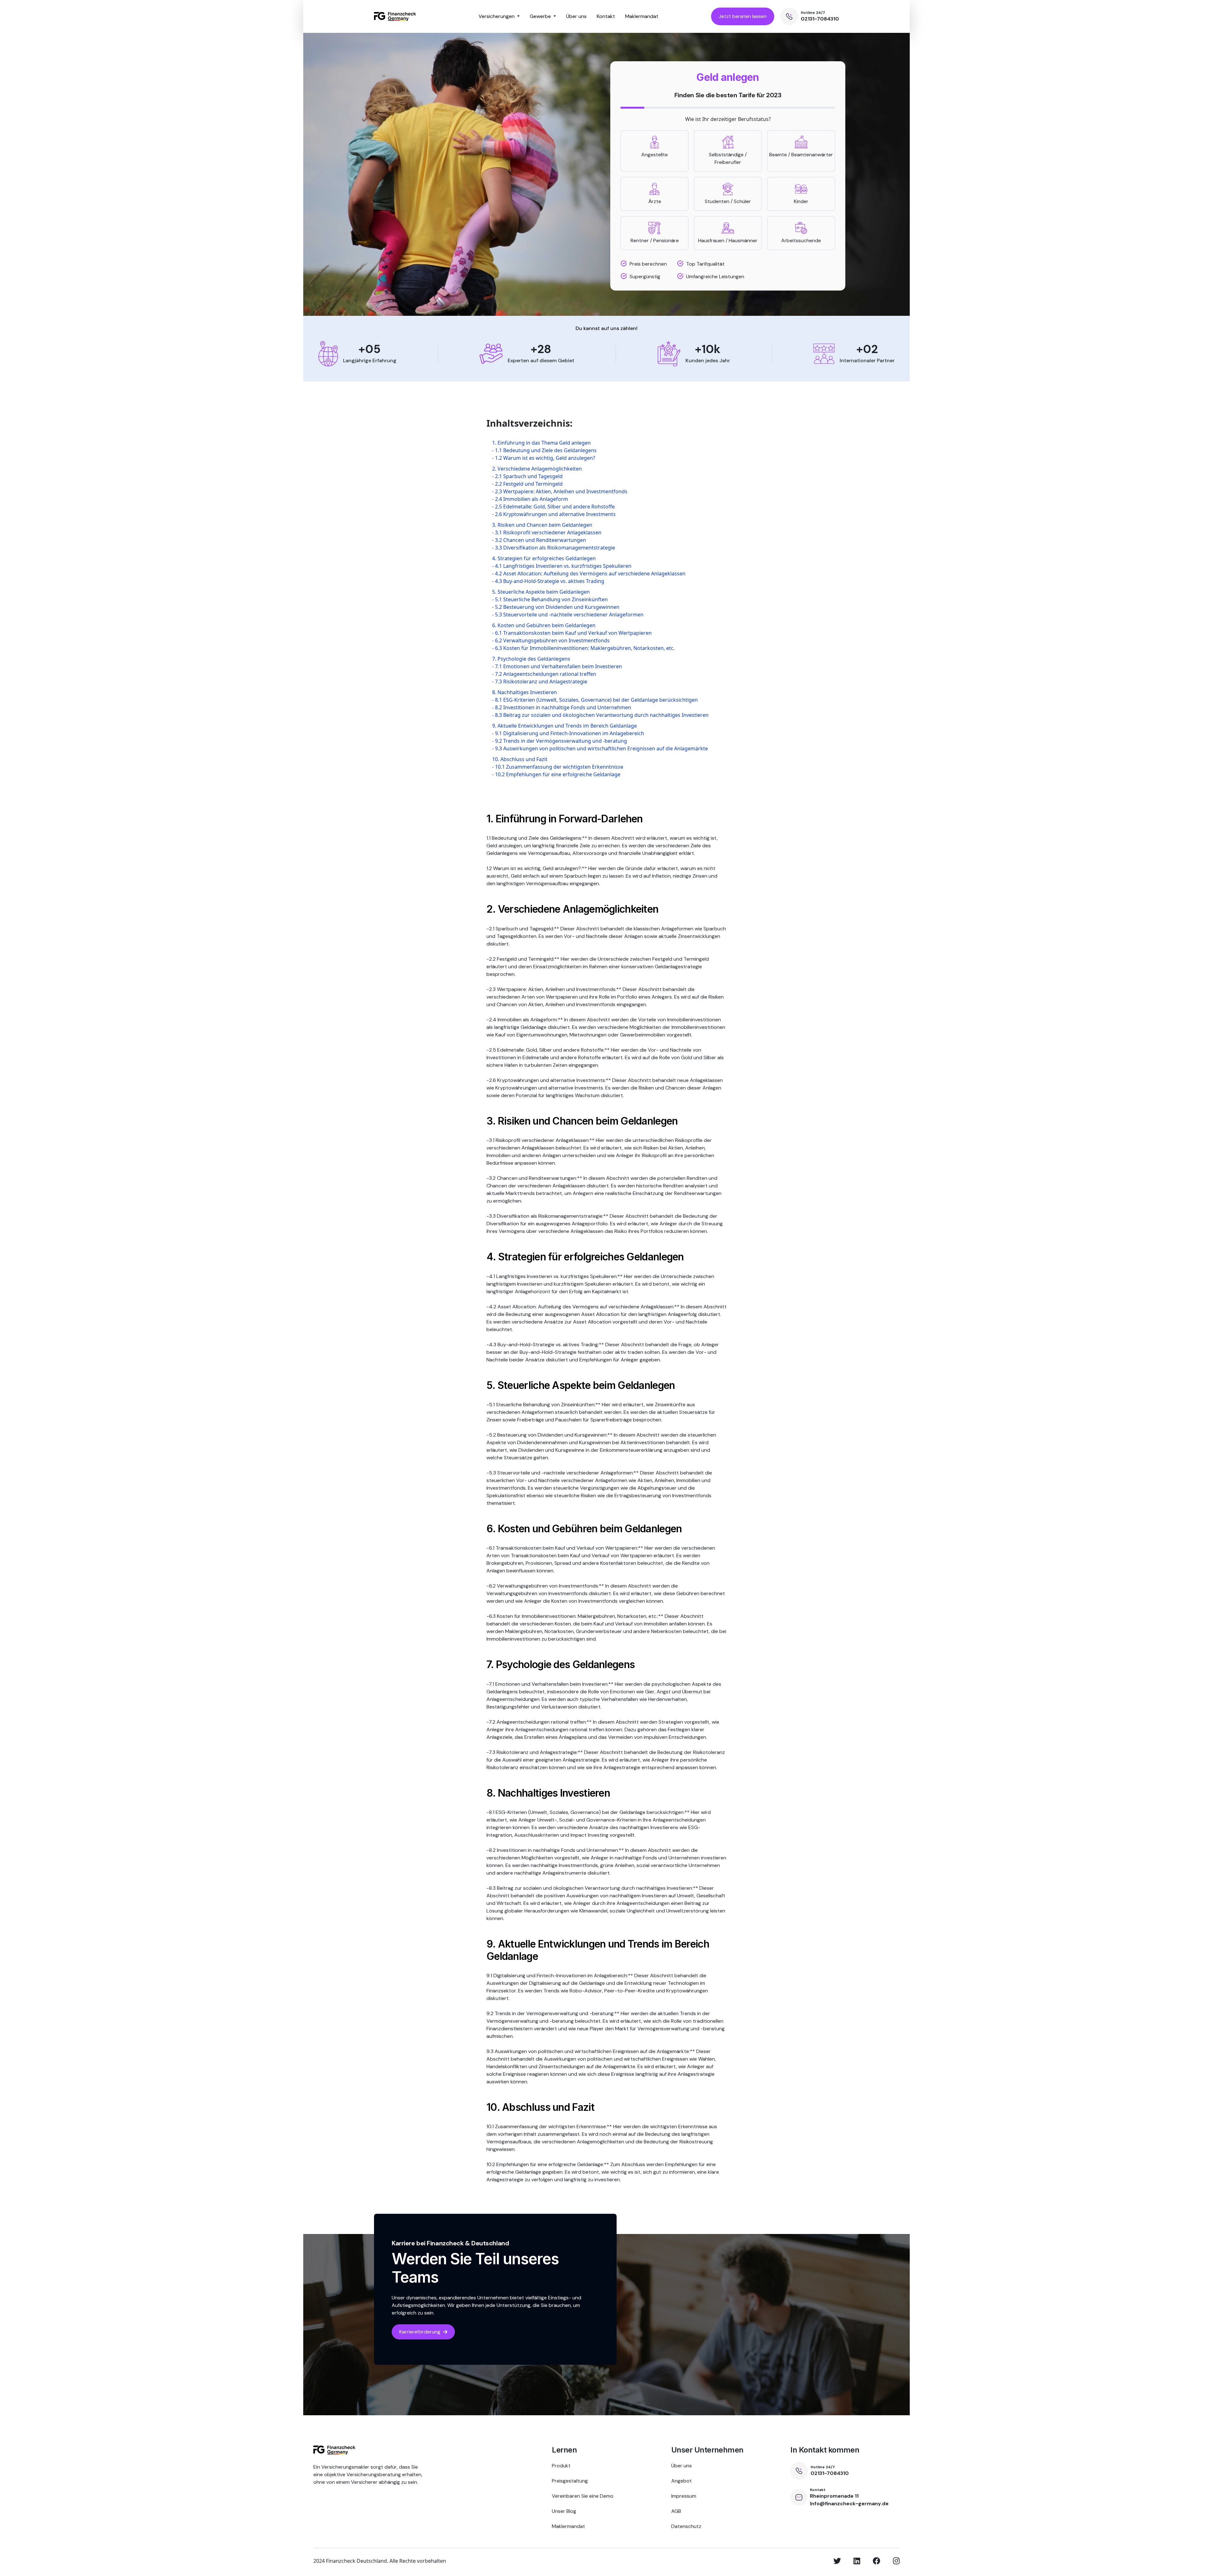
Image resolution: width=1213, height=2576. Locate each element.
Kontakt (606, 16)
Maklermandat (642, 16)
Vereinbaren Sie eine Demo (583, 2496)
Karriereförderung (420, 2332)
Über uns (576, 16)
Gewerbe (541, 16)
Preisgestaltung (570, 2481)
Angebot (682, 2481)
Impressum (684, 2496)
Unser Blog (564, 2511)
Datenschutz (686, 2526)
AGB (676, 2511)
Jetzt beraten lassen (743, 16)
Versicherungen (497, 16)
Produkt (561, 2466)
